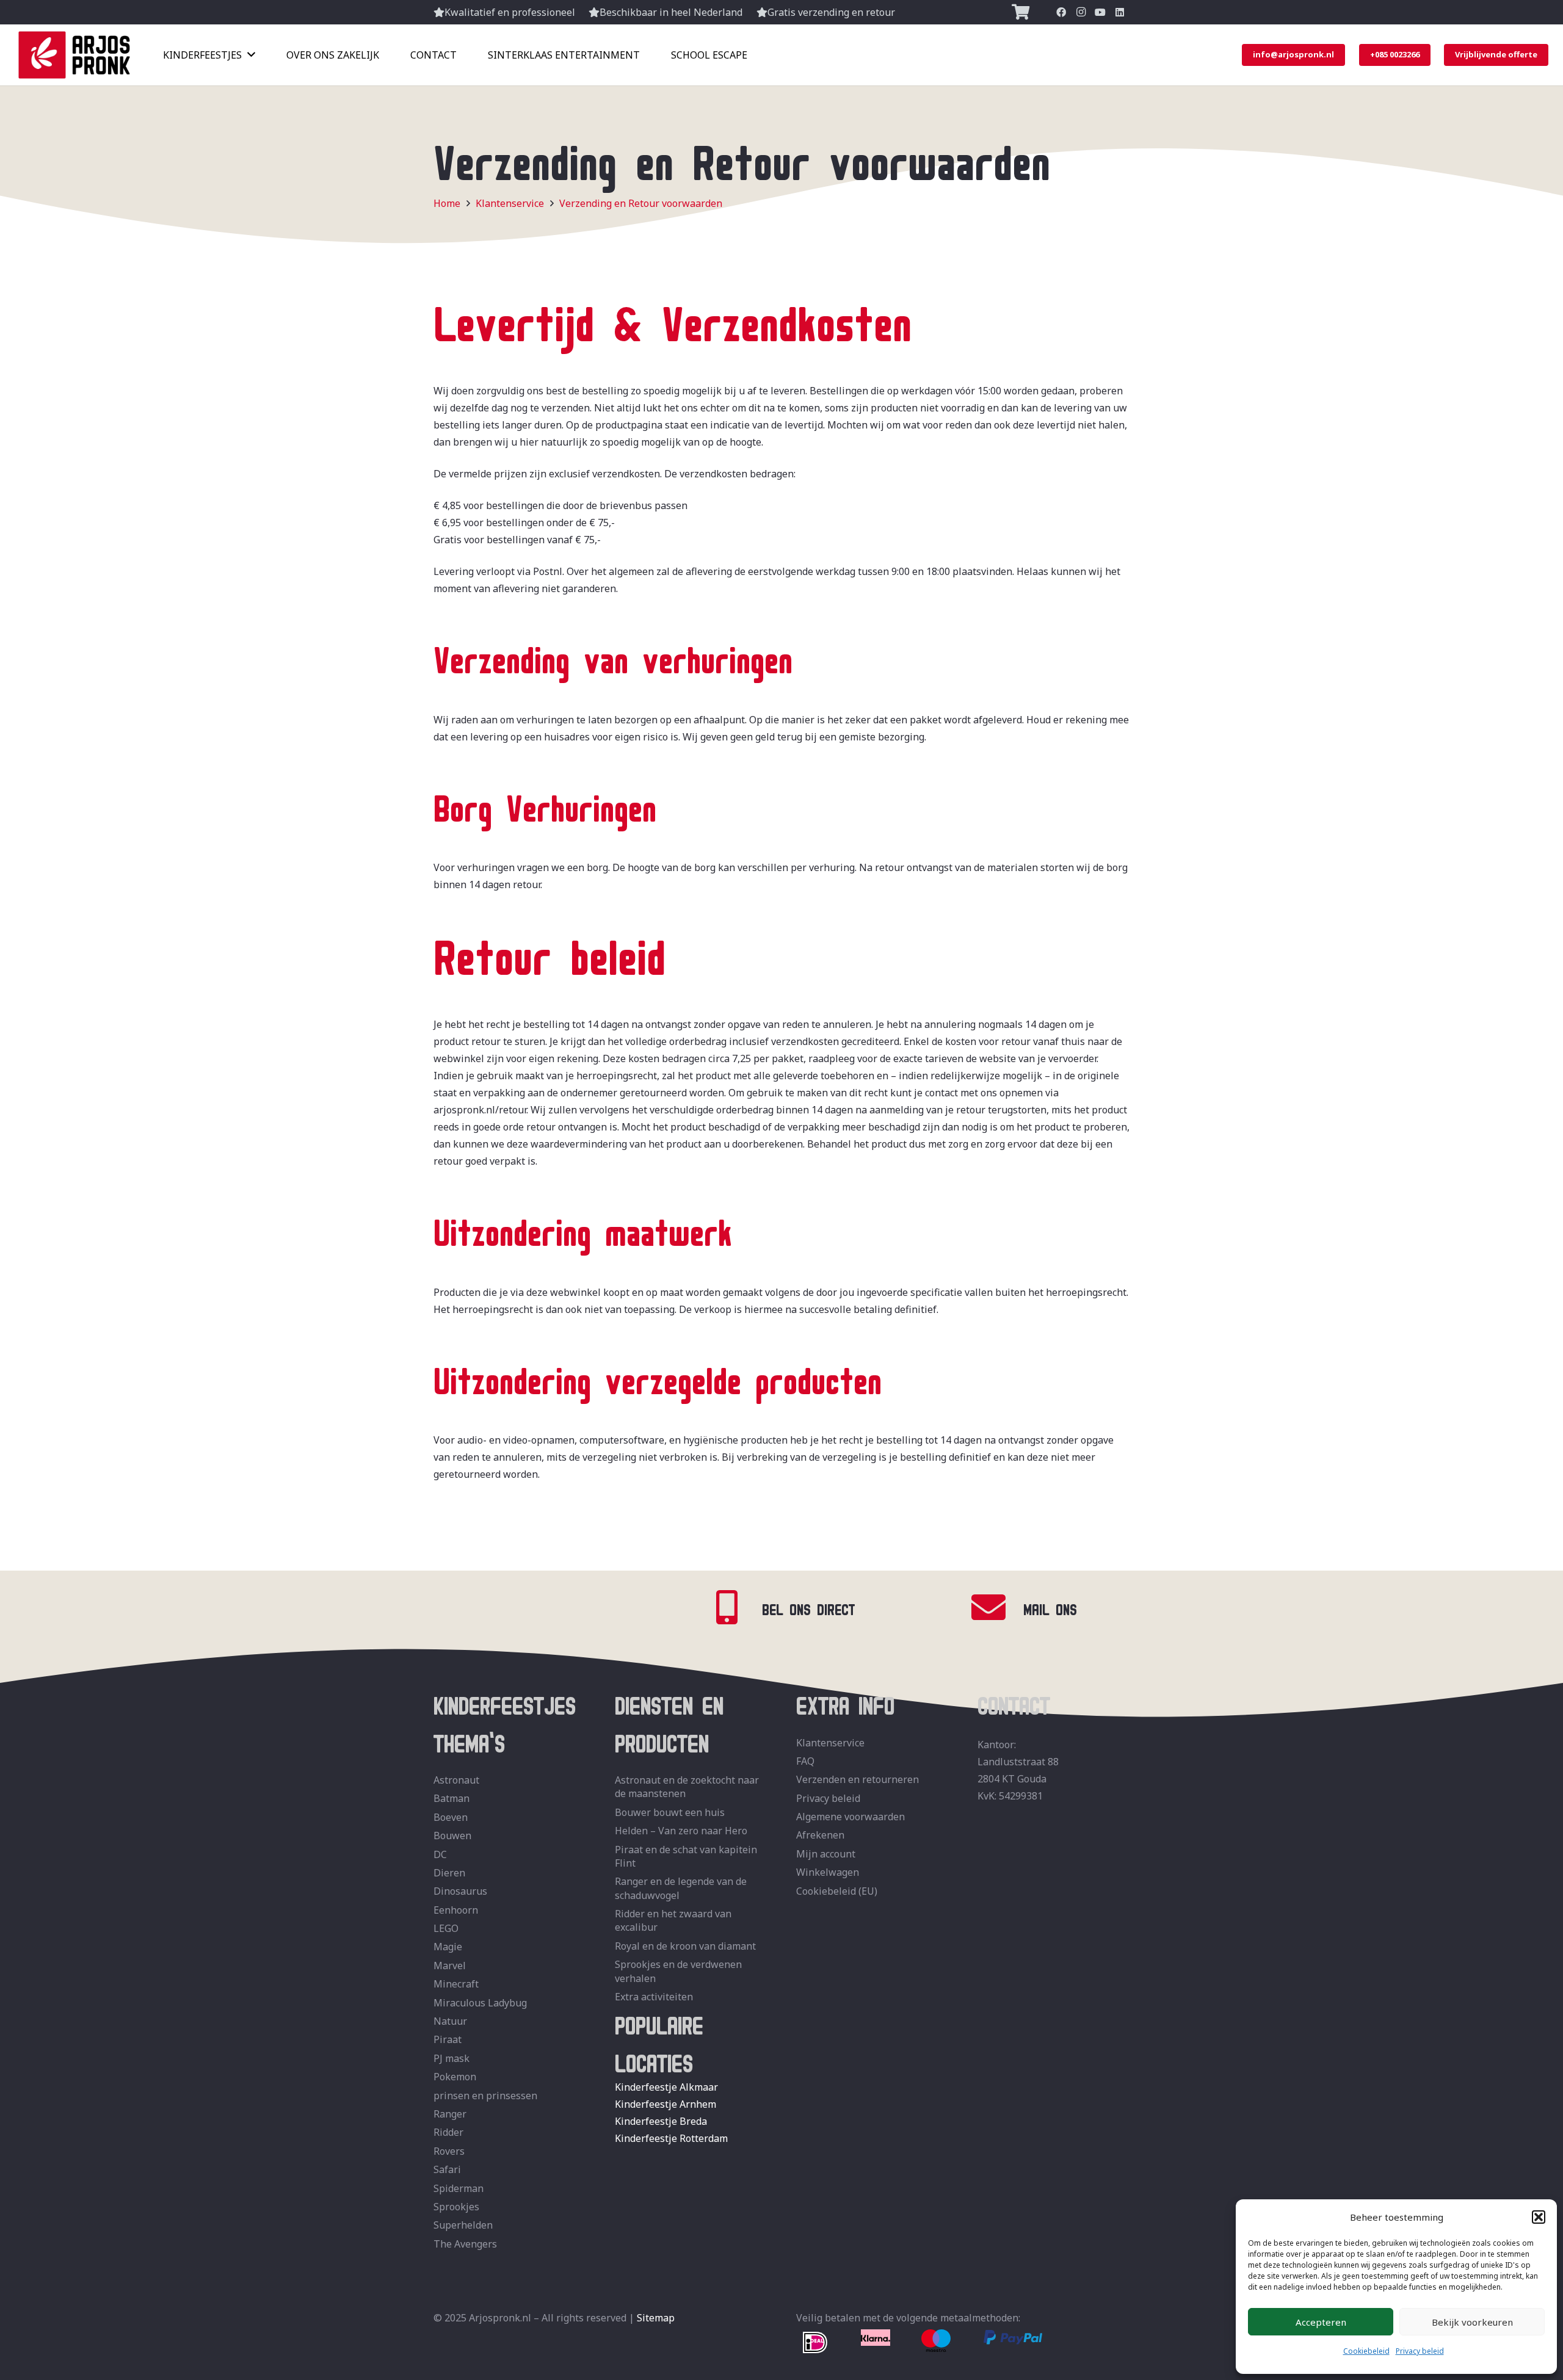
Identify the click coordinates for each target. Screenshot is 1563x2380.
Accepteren (1321, 2322)
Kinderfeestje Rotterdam (671, 2138)
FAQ (805, 1761)
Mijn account (826, 1854)
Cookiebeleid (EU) (837, 1891)
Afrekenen (820, 1835)
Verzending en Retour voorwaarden (641, 203)
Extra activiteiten (654, 1997)
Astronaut (456, 1780)
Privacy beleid (1420, 2351)
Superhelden (463, 2225)
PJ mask (451, 2058)
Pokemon (455, 2077)
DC (440, 1854)
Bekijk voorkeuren (1472, 2322)
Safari (447, 2169)
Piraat (448, 2039)
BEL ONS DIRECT (808, 1607)
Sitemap (656, 2318)
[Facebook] (1061, 12)
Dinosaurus (460, 1891)
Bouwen (452, 1836)
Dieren (449, 1873)
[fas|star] (815, 2343)
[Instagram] (1081, 12)
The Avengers (465, 2244)
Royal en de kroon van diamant (685, 1946)
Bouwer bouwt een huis (670, 1812)
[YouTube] (1100, 12)
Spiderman (459, 2188)
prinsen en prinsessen (485, 2096)
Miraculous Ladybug (480, 2003)
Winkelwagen (828, 1872)
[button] (1539, 2217)
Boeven (451, 1817)
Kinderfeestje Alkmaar (666, 2087)
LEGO (446, 1928)
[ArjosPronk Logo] (74, 55)
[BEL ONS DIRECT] (735, 1608)
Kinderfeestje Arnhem (665, 2104)
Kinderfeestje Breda (661, 2121)
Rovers (449, 2151)
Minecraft (456, 1984)
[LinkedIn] (1120, 12)
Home (447, 203)
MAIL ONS (1050, 1607)
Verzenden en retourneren (858, 1779)
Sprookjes (456, 2207)
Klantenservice (510, 203)
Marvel (450, 1966)
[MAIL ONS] (996, 1608)
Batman (451, 1798)
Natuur (450, 2021)
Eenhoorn (456, 1910)
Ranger (450, 2114)
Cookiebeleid (1366, 2351)
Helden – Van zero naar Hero (681, 1831)
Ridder (448, 2132)
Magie (448, 1947)
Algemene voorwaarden (850, 1817)
